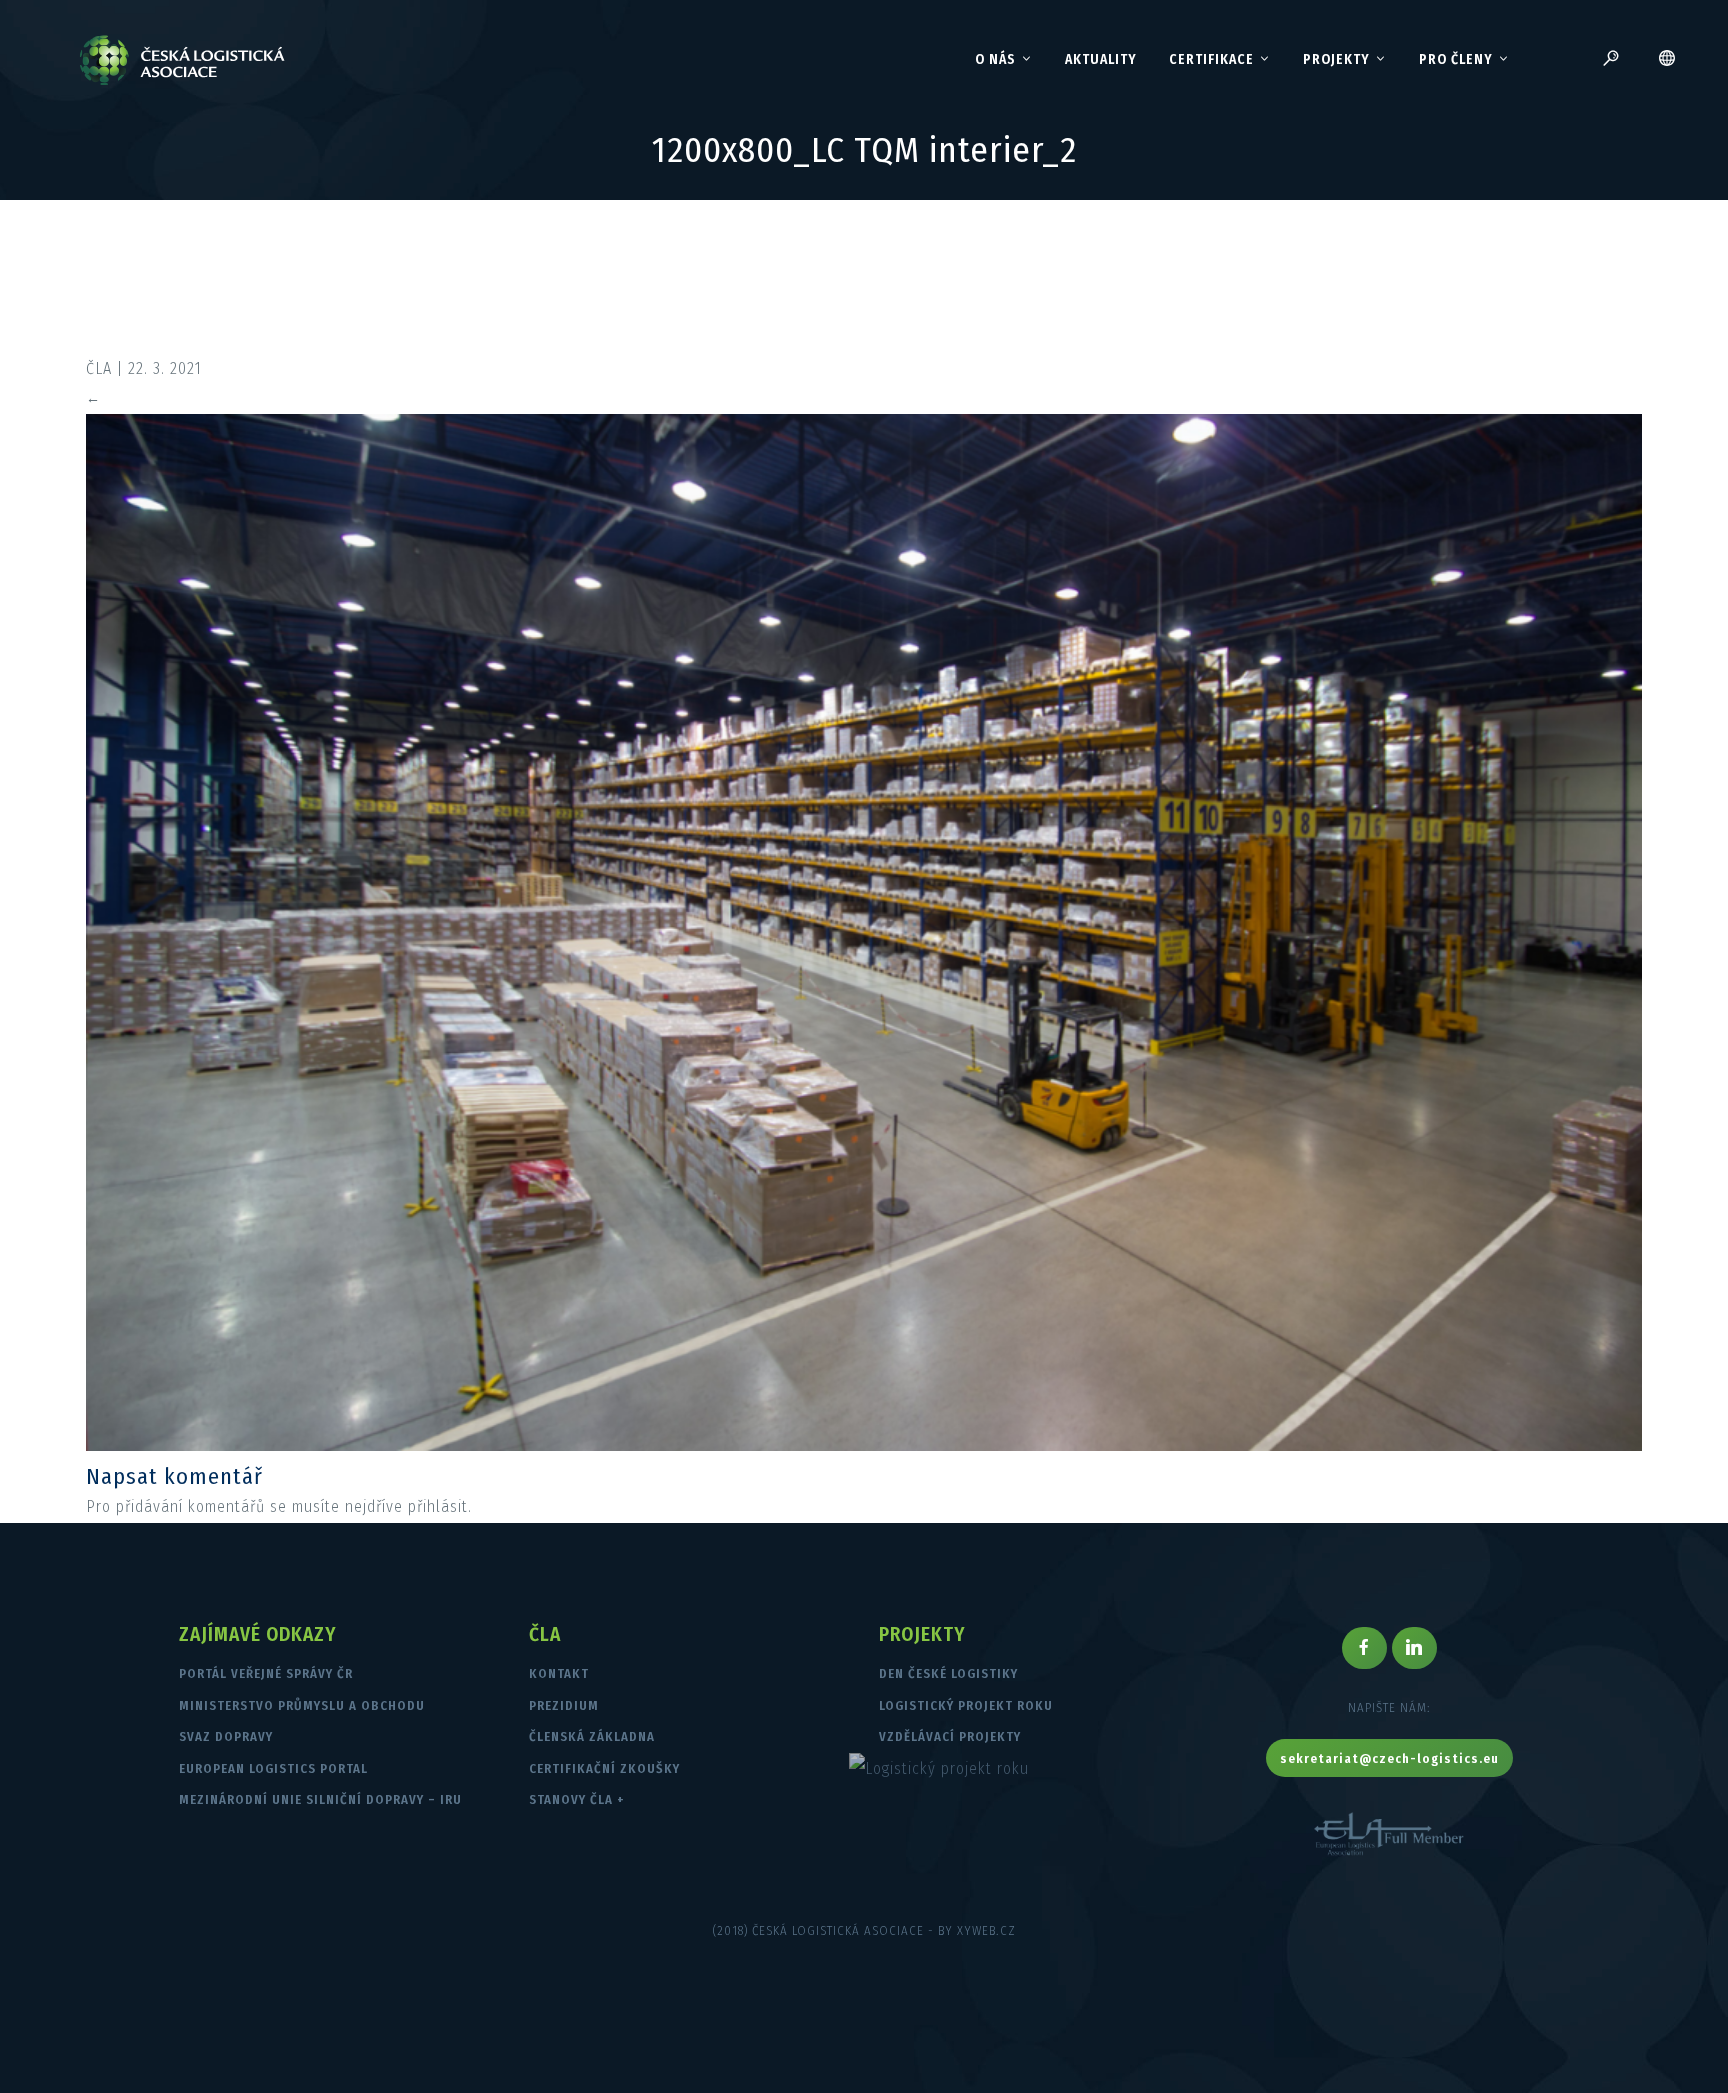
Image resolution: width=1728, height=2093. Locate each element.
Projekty (1336, 59)
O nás (995, 59)
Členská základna (592, 1736)
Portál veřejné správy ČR (266, 1673)
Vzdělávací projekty (950, 1736)
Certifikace (1211, 59)
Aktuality (1101, 59)
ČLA (99, 368)
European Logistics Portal (273, 1768)
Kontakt (559, 1673)
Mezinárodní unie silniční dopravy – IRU (320, 1799)
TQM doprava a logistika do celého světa (876, 326)
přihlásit (438, 1506)
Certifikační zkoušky (604, 1768)
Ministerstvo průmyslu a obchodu (302, 1705)
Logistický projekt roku (966, 1705)
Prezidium (564, 1705)
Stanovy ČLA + (577, 1799)
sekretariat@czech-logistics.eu (1389, 1758)
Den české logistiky (948, 1673)
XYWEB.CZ (986, 1930)
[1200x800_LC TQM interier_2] (863, 1445)
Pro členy (1456, 59)
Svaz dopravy (226, 1736)
